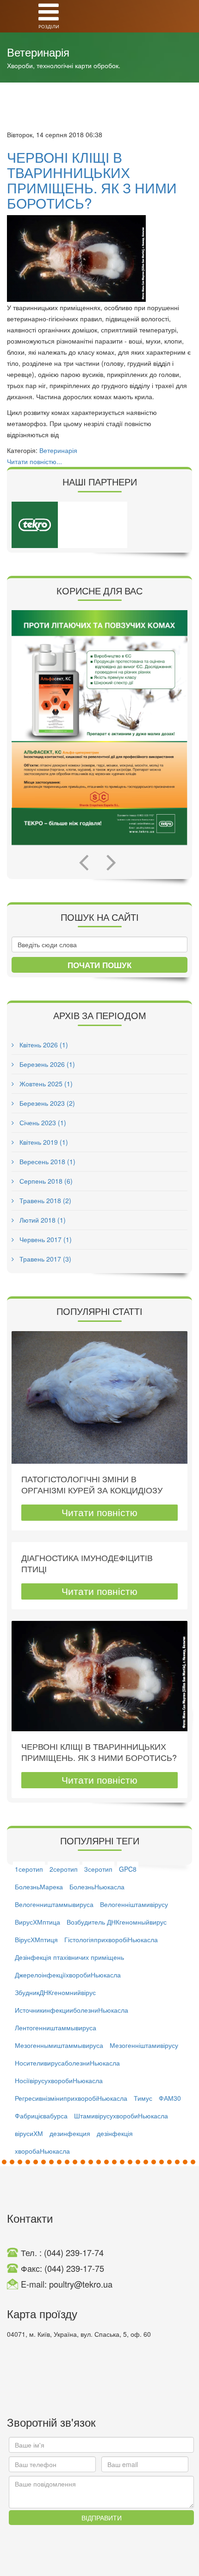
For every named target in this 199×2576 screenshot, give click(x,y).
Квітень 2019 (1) (43, 1142)
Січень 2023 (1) (42, 1122)
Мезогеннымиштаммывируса (59, 2045)
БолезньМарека (39, 1887)
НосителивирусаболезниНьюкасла (67, 2063)
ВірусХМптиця (36, 1939)
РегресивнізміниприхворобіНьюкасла (71, 2098)
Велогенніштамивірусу (134, 1904)
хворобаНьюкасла (42, 2151)
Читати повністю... (34, 461)
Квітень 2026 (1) (43, 1045)
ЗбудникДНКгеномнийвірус (55, 1992)
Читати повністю (99, 1512)
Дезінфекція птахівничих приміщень (69, 1957)
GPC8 (128, 1869)
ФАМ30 (170, 2098)
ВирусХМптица (37, 1922)
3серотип (98, 1869)
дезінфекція (115, 2133)
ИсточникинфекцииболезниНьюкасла (72, 2010)
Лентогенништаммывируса (56, 2028)
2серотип (64, 1869)
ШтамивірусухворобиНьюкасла (121, 2116)
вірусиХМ (29, 2133)
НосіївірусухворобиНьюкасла (59, 2080)
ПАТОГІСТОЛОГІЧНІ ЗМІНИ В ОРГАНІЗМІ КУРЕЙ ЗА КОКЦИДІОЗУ (92, 1484)
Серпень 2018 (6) (45, 1181)
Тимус (143, 2098)
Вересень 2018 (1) (47, 1161)
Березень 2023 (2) (46, 1103)
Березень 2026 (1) (46, 1064)
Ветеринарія (58, 450)
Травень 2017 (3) (44, 1259)
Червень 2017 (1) (45, 1239)
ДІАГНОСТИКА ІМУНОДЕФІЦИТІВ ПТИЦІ (87, 1563)
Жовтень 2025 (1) (45, 1084)
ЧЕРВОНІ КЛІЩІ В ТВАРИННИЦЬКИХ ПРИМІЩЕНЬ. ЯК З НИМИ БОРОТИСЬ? (92, 180)
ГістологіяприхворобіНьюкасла (111, 1939)
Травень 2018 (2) (44, 1200)
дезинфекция (70, 2133)
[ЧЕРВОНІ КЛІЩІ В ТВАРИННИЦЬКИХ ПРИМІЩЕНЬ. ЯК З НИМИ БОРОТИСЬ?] (99, 258)
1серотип (29, 1869)
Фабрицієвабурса (41, 2116)
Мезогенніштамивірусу (144, 2045)
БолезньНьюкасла (97, 1887)
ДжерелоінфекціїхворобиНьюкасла (68, 1975)
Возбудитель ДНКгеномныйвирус (117, 1922)
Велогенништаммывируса (54, 1904)
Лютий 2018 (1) (42, 1220)
